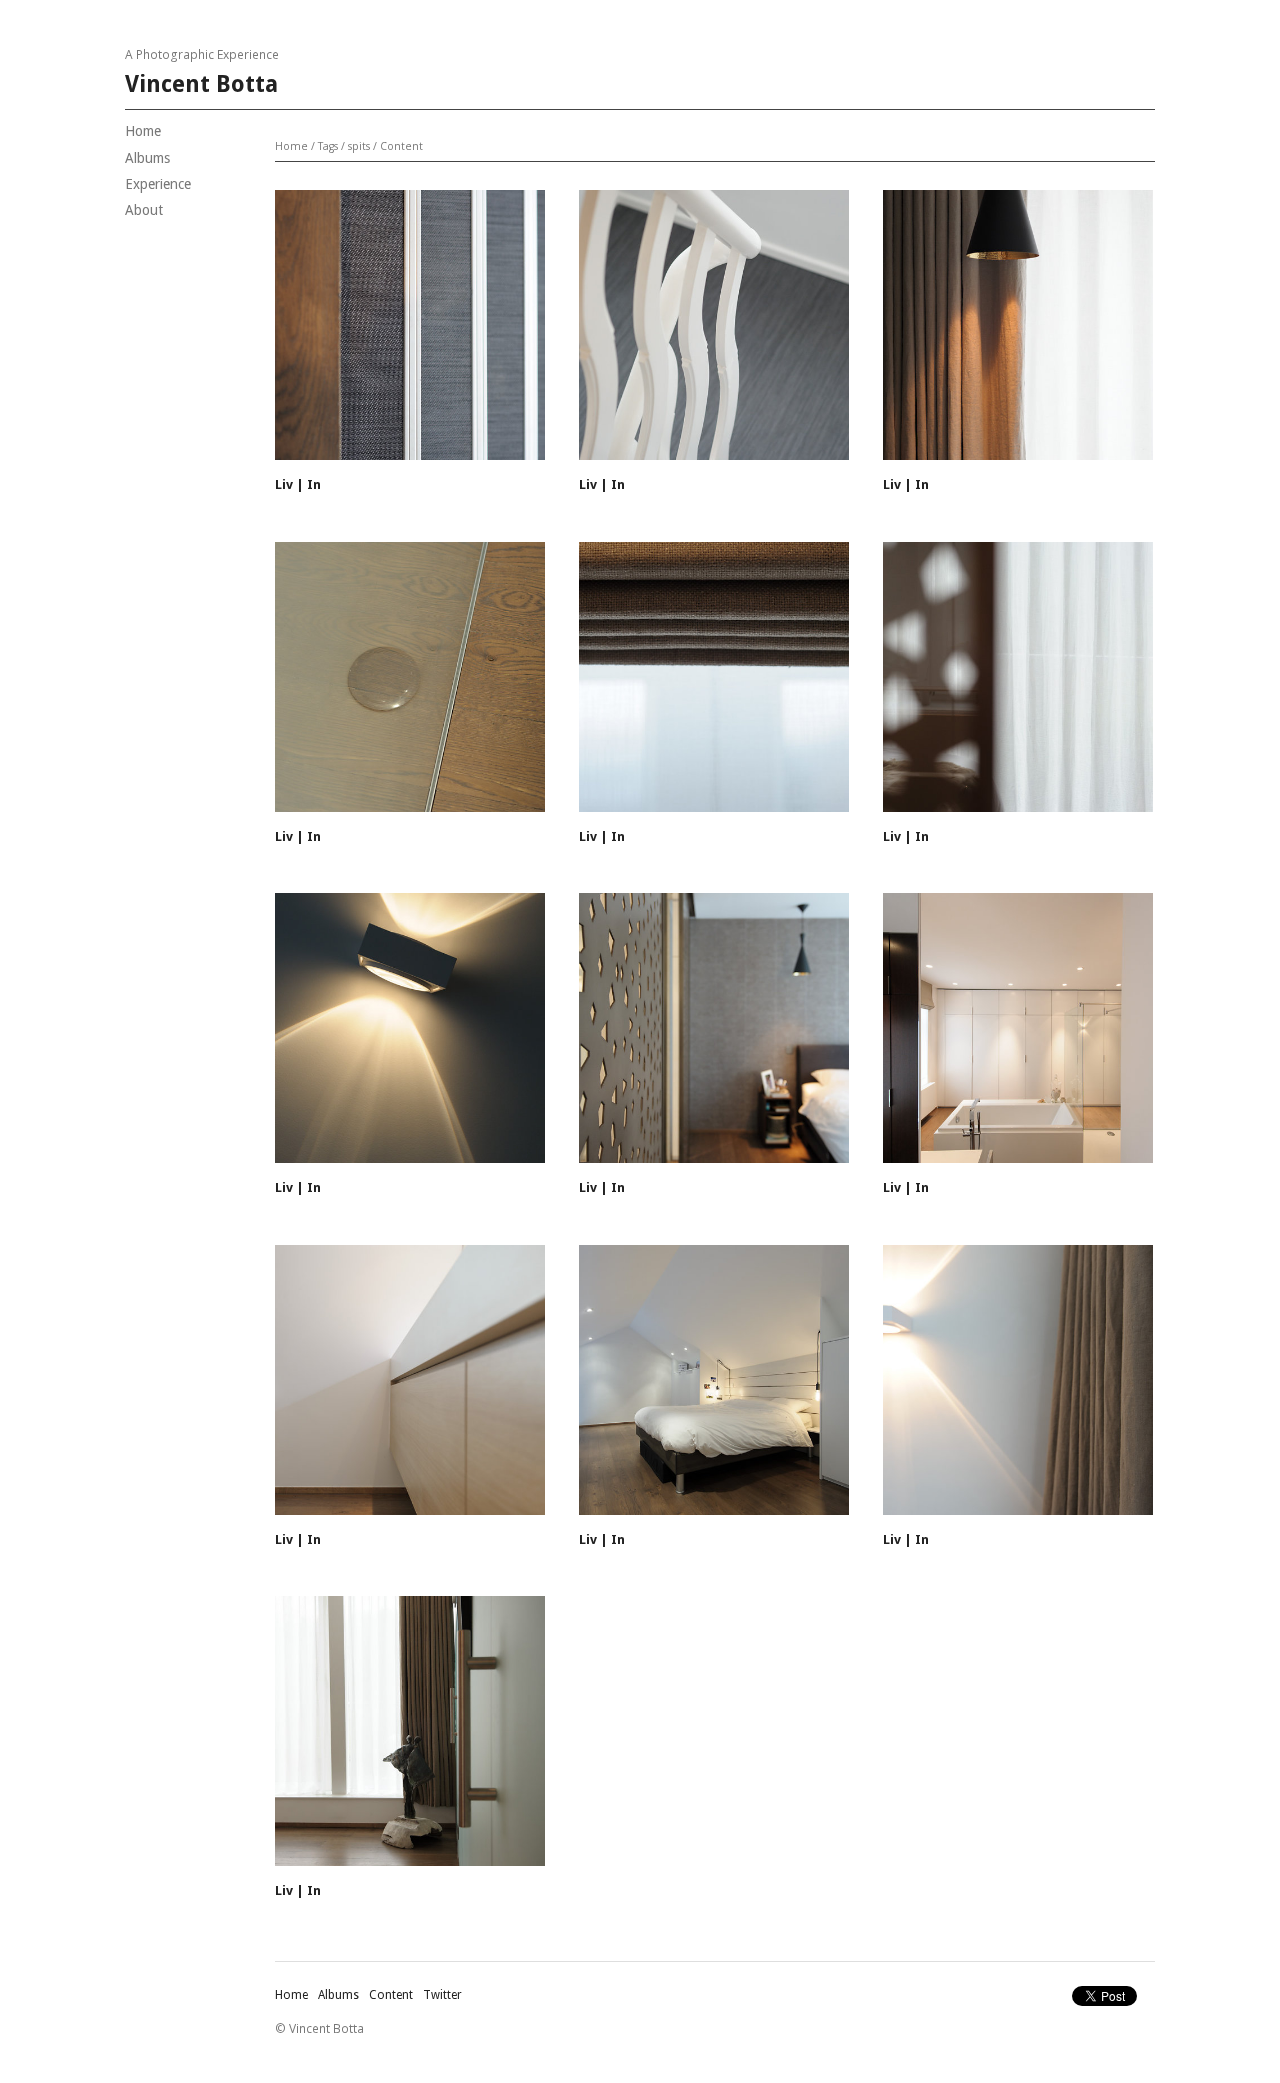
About (144, 210)
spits (359, 146)
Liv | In (298, 484)
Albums (147, 158)
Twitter (442, 1995)
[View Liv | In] (410, 332)
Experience (158, 184)
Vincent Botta (201, 84)
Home (143, 131)
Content (401, 146)
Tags (328, 146)
